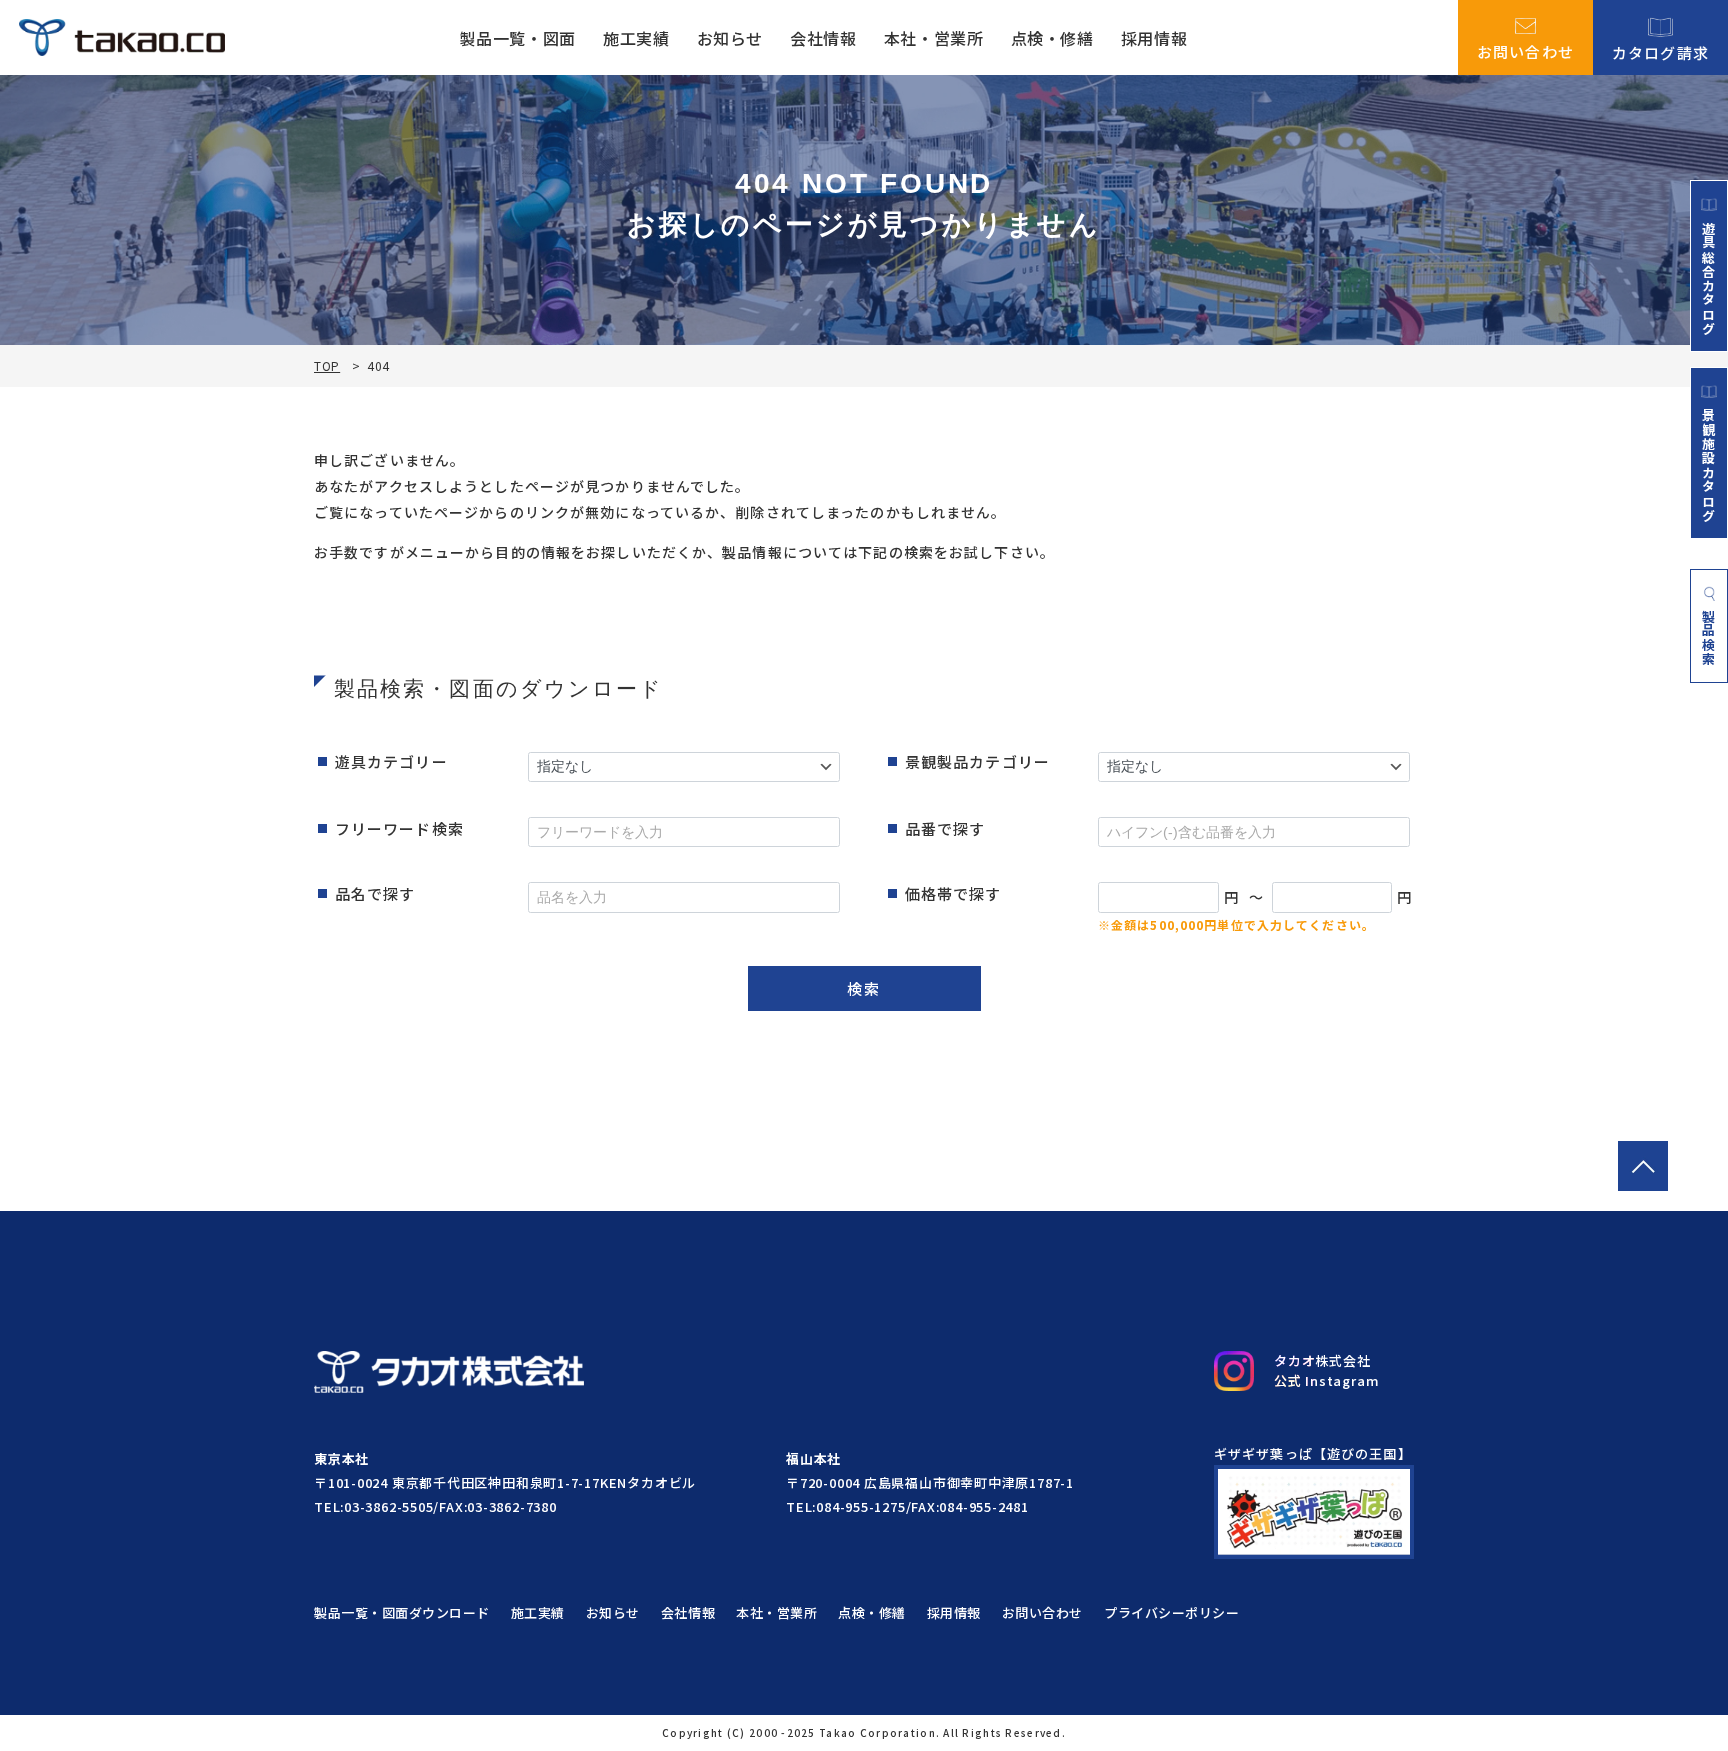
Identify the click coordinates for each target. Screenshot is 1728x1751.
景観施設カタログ (1709, 465)
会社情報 (823, 38)
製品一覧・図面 (517, 38)
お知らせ (730, 38)
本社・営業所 (934, 38)
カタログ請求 (1661, 51)
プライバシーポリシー (1171, 1612)
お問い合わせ (1526, 50)
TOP (327, 366)
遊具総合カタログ (1709, 278)
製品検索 (1709, 637)
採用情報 (1154, 38)
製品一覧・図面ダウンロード (402, 1612)
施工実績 (636, 38)
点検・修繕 (1052, 38)
